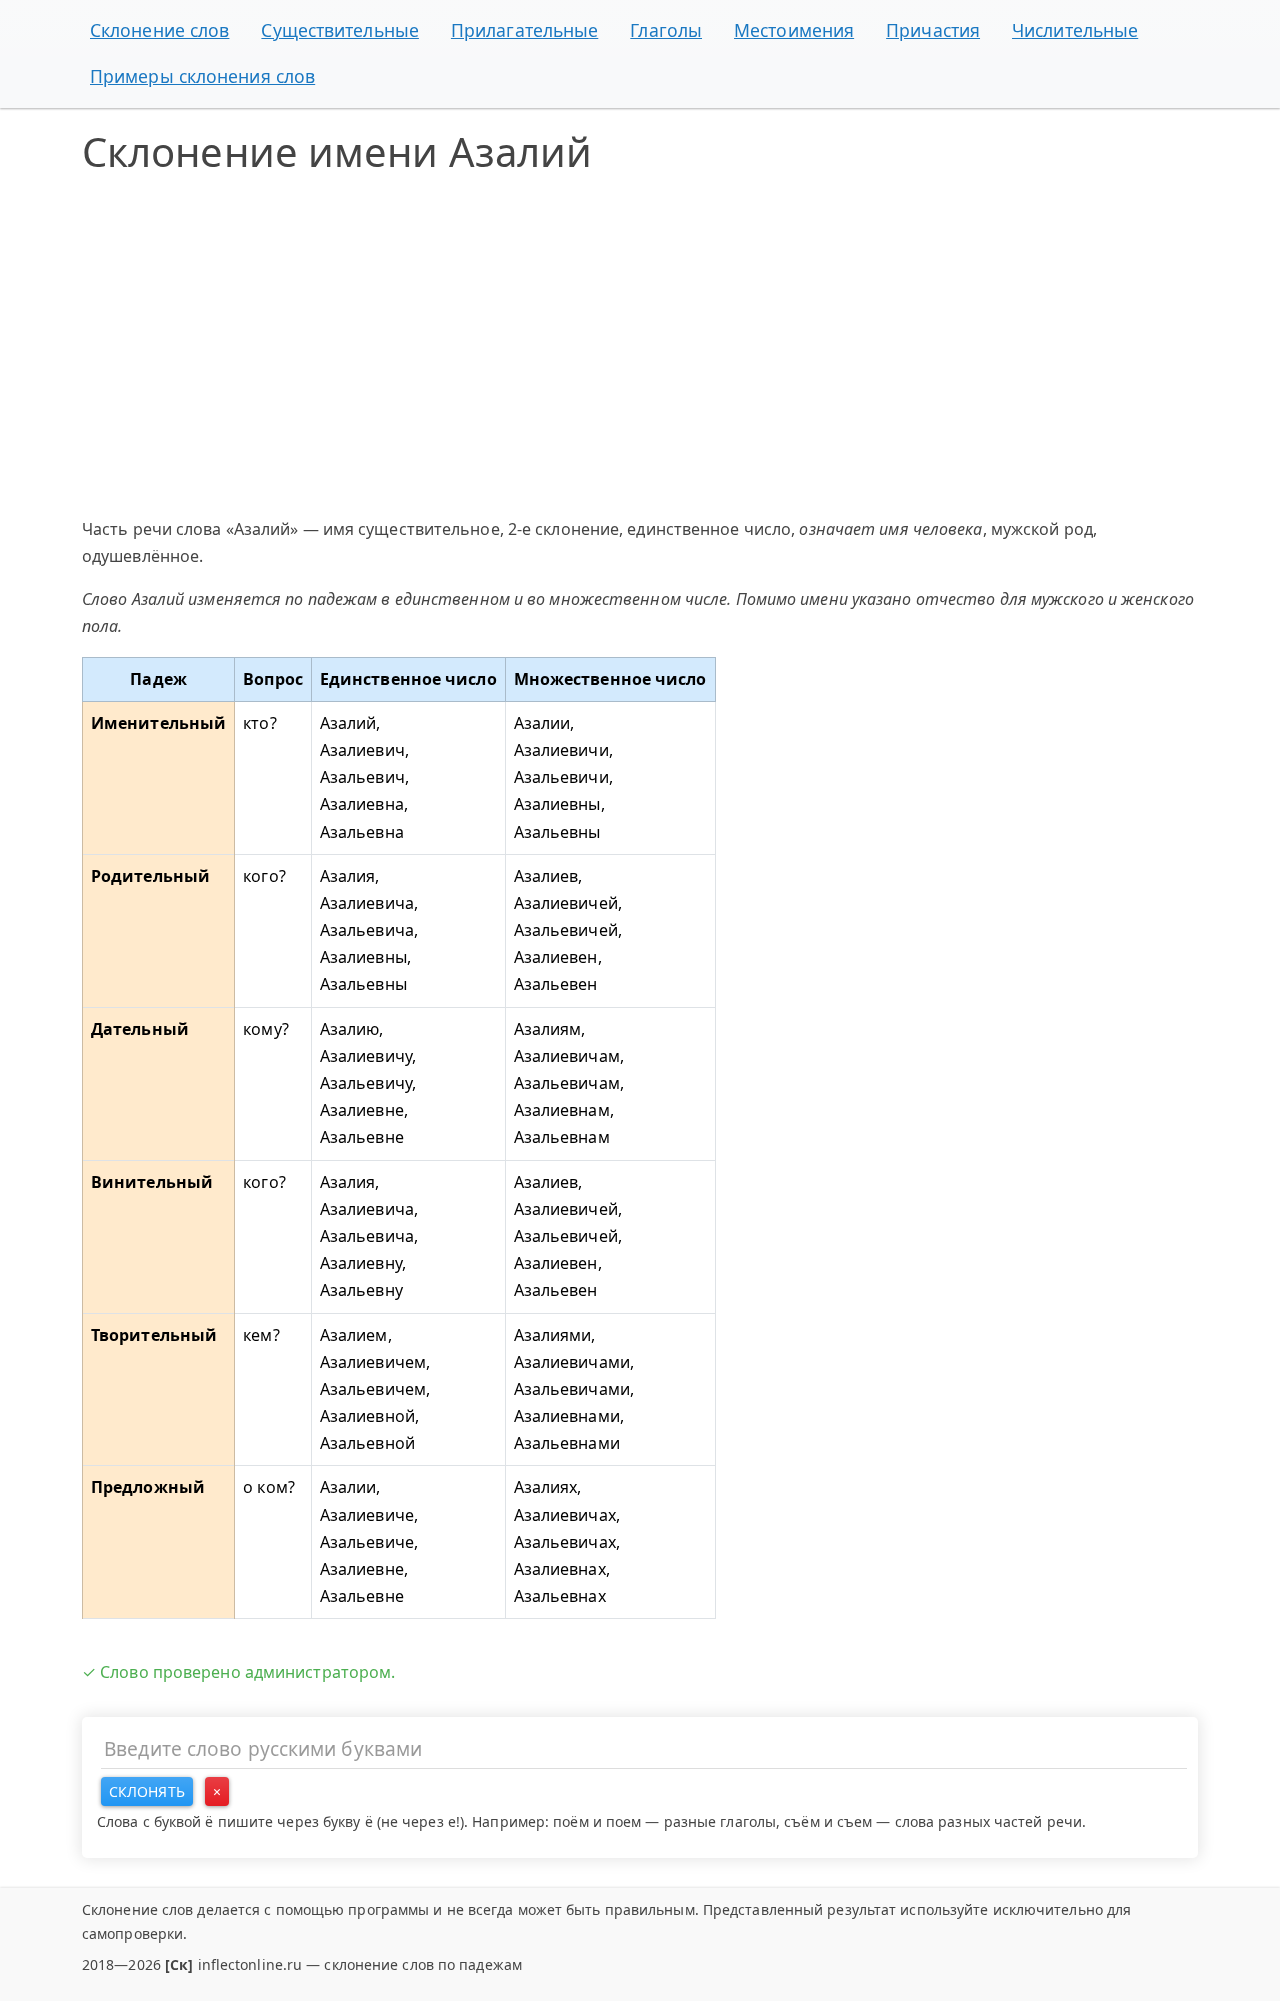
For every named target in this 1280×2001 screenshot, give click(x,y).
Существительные (340, 30)
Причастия (933, 30)
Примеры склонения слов (202, 76)
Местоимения (794, 30)
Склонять (147, 1791)
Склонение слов (159, 30)
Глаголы (666, 30)
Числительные (1075, 30)
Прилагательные (524, 30)
